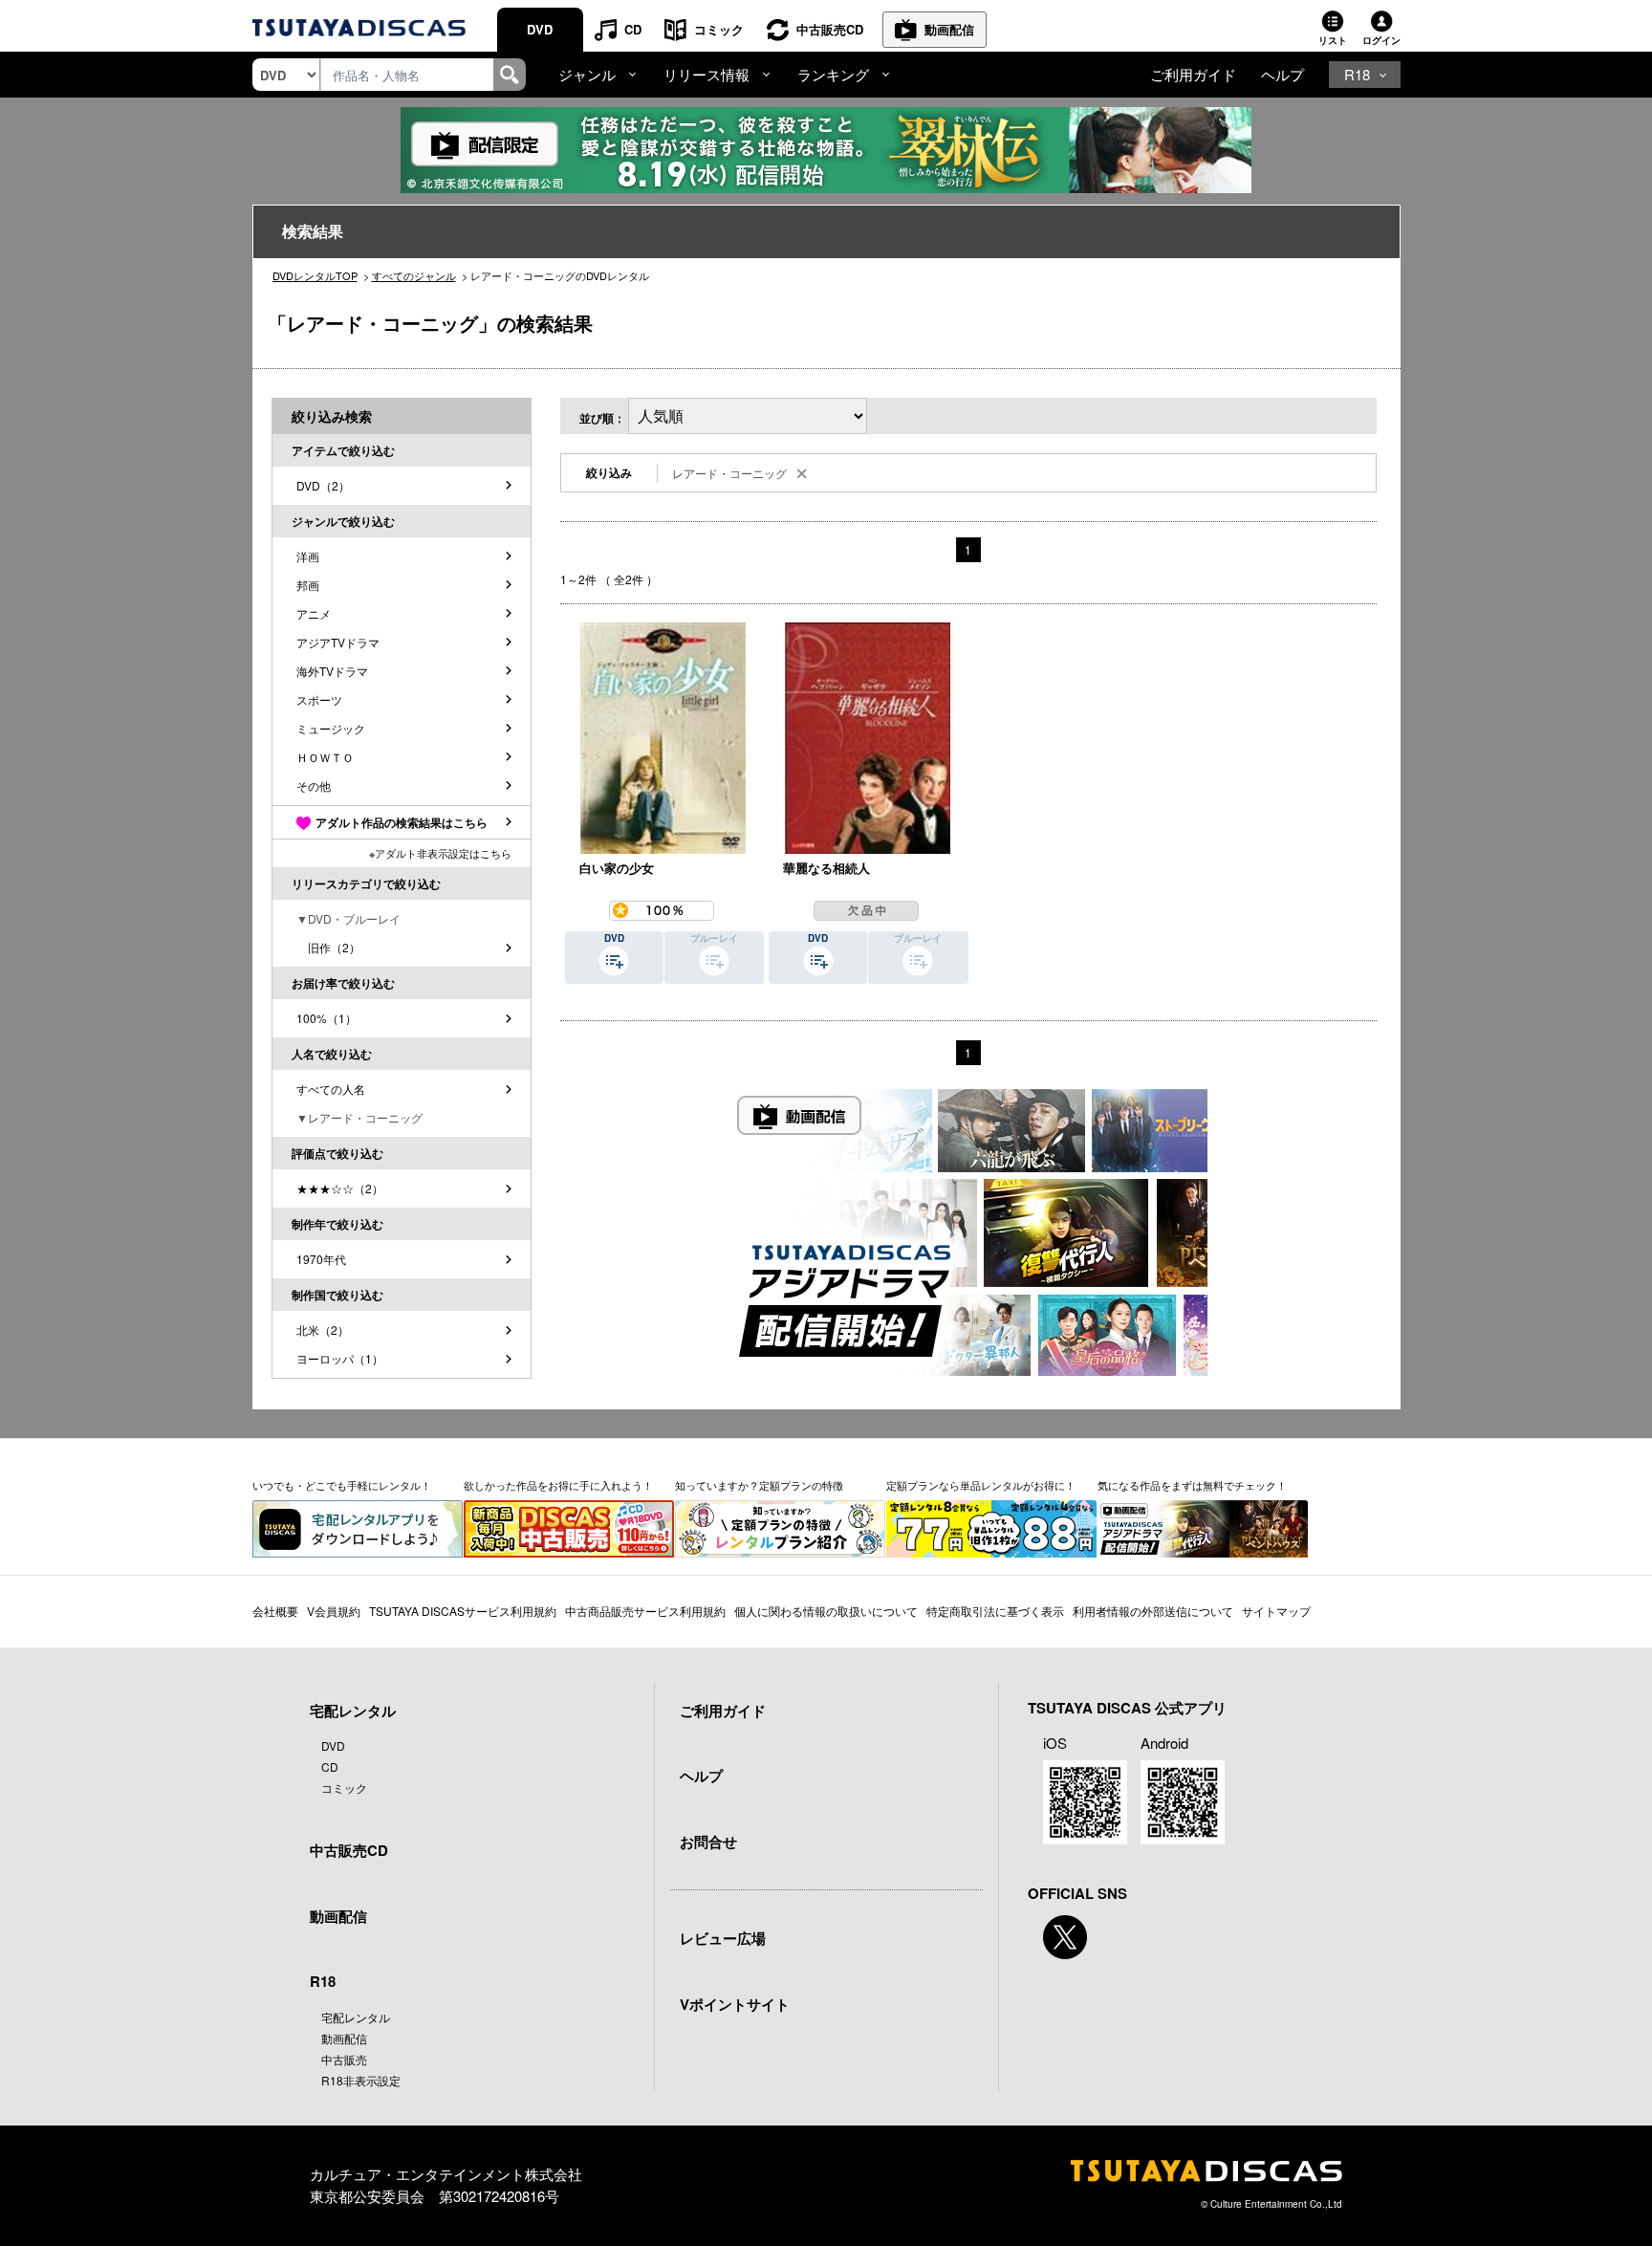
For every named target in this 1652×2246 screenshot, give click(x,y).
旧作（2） (328, 947)
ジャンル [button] (587, 74)
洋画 (308, 556)
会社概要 (275, 1611)
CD (633, 29)
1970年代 (321, 1259)
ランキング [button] (833, 74)
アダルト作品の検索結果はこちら (402, 822)
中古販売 (344, 2059)
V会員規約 (334, 1611)
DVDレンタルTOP (315, 275)
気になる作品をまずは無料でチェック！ (1192, 1485)
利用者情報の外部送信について (1153, 1611)
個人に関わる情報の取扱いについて (826, 1611)
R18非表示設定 (361, 2080)
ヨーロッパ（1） (340, 1358)
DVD (540, 29)
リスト (1333, 40)
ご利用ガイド (1193, 74)
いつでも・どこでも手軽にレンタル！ (342, 1485)
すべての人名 (331, 1089)
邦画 (308, 585)
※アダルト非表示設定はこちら (440, 853)
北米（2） (323, 1330)
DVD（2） (323, 485)
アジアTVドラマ (338, 642)
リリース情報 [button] (706, 74)
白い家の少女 (617, 868)
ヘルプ (1282, 74)
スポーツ (319, 699)
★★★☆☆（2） (340, 1188)
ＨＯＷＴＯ (325, 757)
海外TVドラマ (332, 671)
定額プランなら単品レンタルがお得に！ (981, 1485)
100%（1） (326, 1018)
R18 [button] (1357, 74)
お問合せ (708, 1842)
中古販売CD (830, 29)
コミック (719, 29)
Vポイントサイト (735, 2004)
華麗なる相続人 (826, 868)
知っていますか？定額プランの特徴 (759, 1485)
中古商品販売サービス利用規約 (645, 1611)
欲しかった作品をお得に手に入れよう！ (558, 1485)
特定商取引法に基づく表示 (995, 1611)
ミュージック (331, 728)
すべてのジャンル (414, 275)
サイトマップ (1276, 1611)
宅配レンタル (356, 2017)
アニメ (314, 613)
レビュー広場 (723, 1938)
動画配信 (949, 29)
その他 (314, 785)
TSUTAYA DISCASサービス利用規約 (463, 1611)
